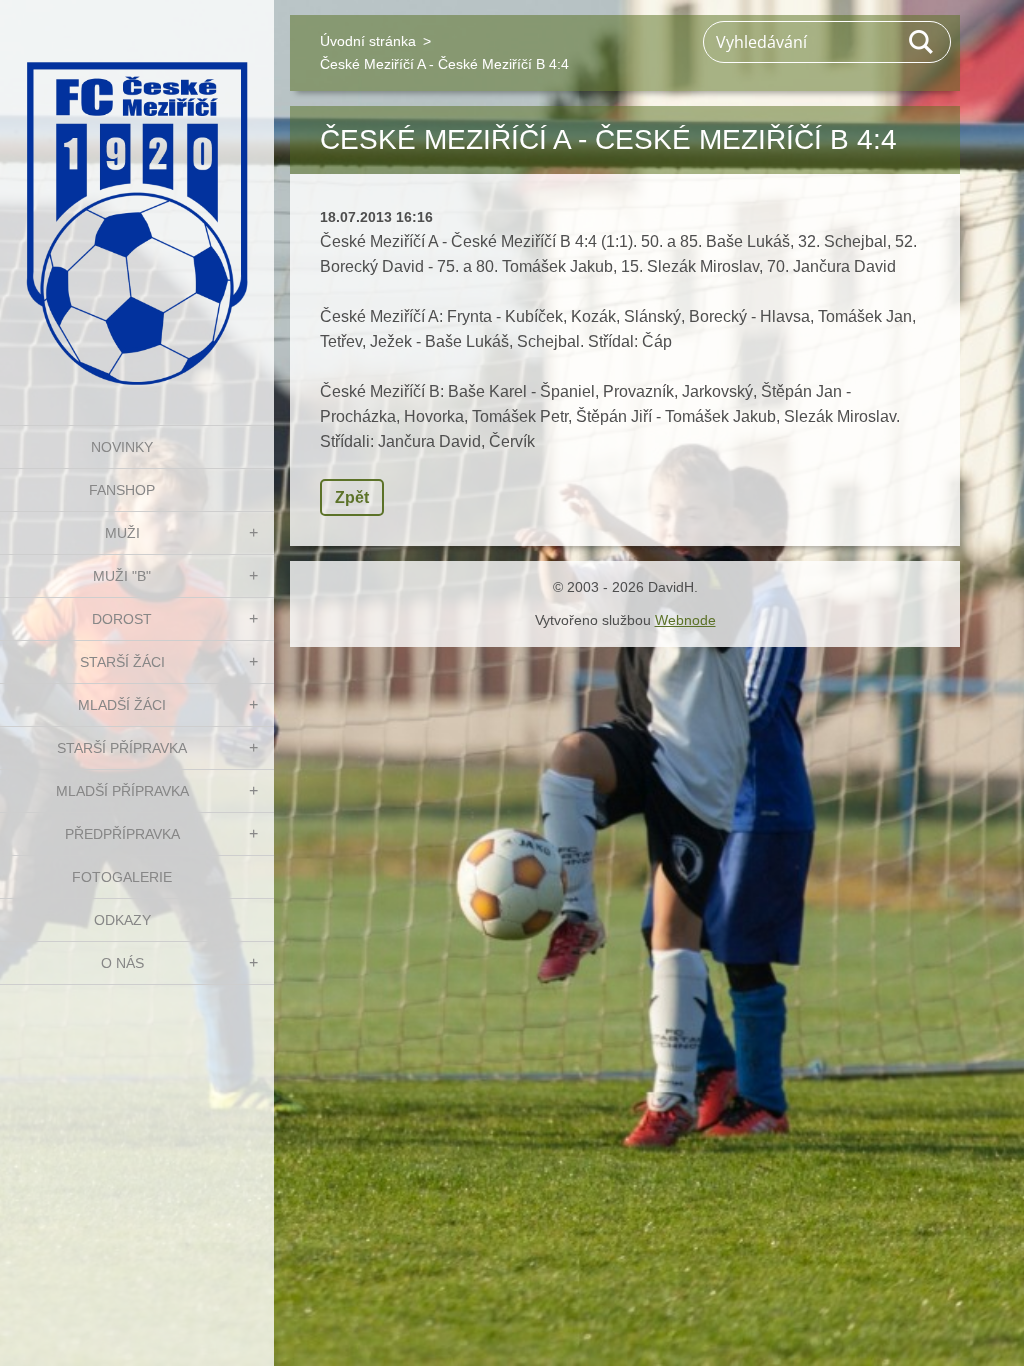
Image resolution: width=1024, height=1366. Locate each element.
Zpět (352, 497)
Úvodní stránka (368, 41)
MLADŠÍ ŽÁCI (122, 705)
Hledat (922, 42)
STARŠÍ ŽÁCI (122, 662)
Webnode (685, 620)
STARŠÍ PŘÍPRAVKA (122, 748)
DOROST (122, 619)
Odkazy (122, 920)
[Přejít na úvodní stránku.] (137, 200)
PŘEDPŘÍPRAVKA (122, 834)
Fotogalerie (122, 877)
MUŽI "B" (122, 576)
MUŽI (122, 533)
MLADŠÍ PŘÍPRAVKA (122, 791)
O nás (122, 963)
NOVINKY (122, 447)
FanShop (122, 490)
